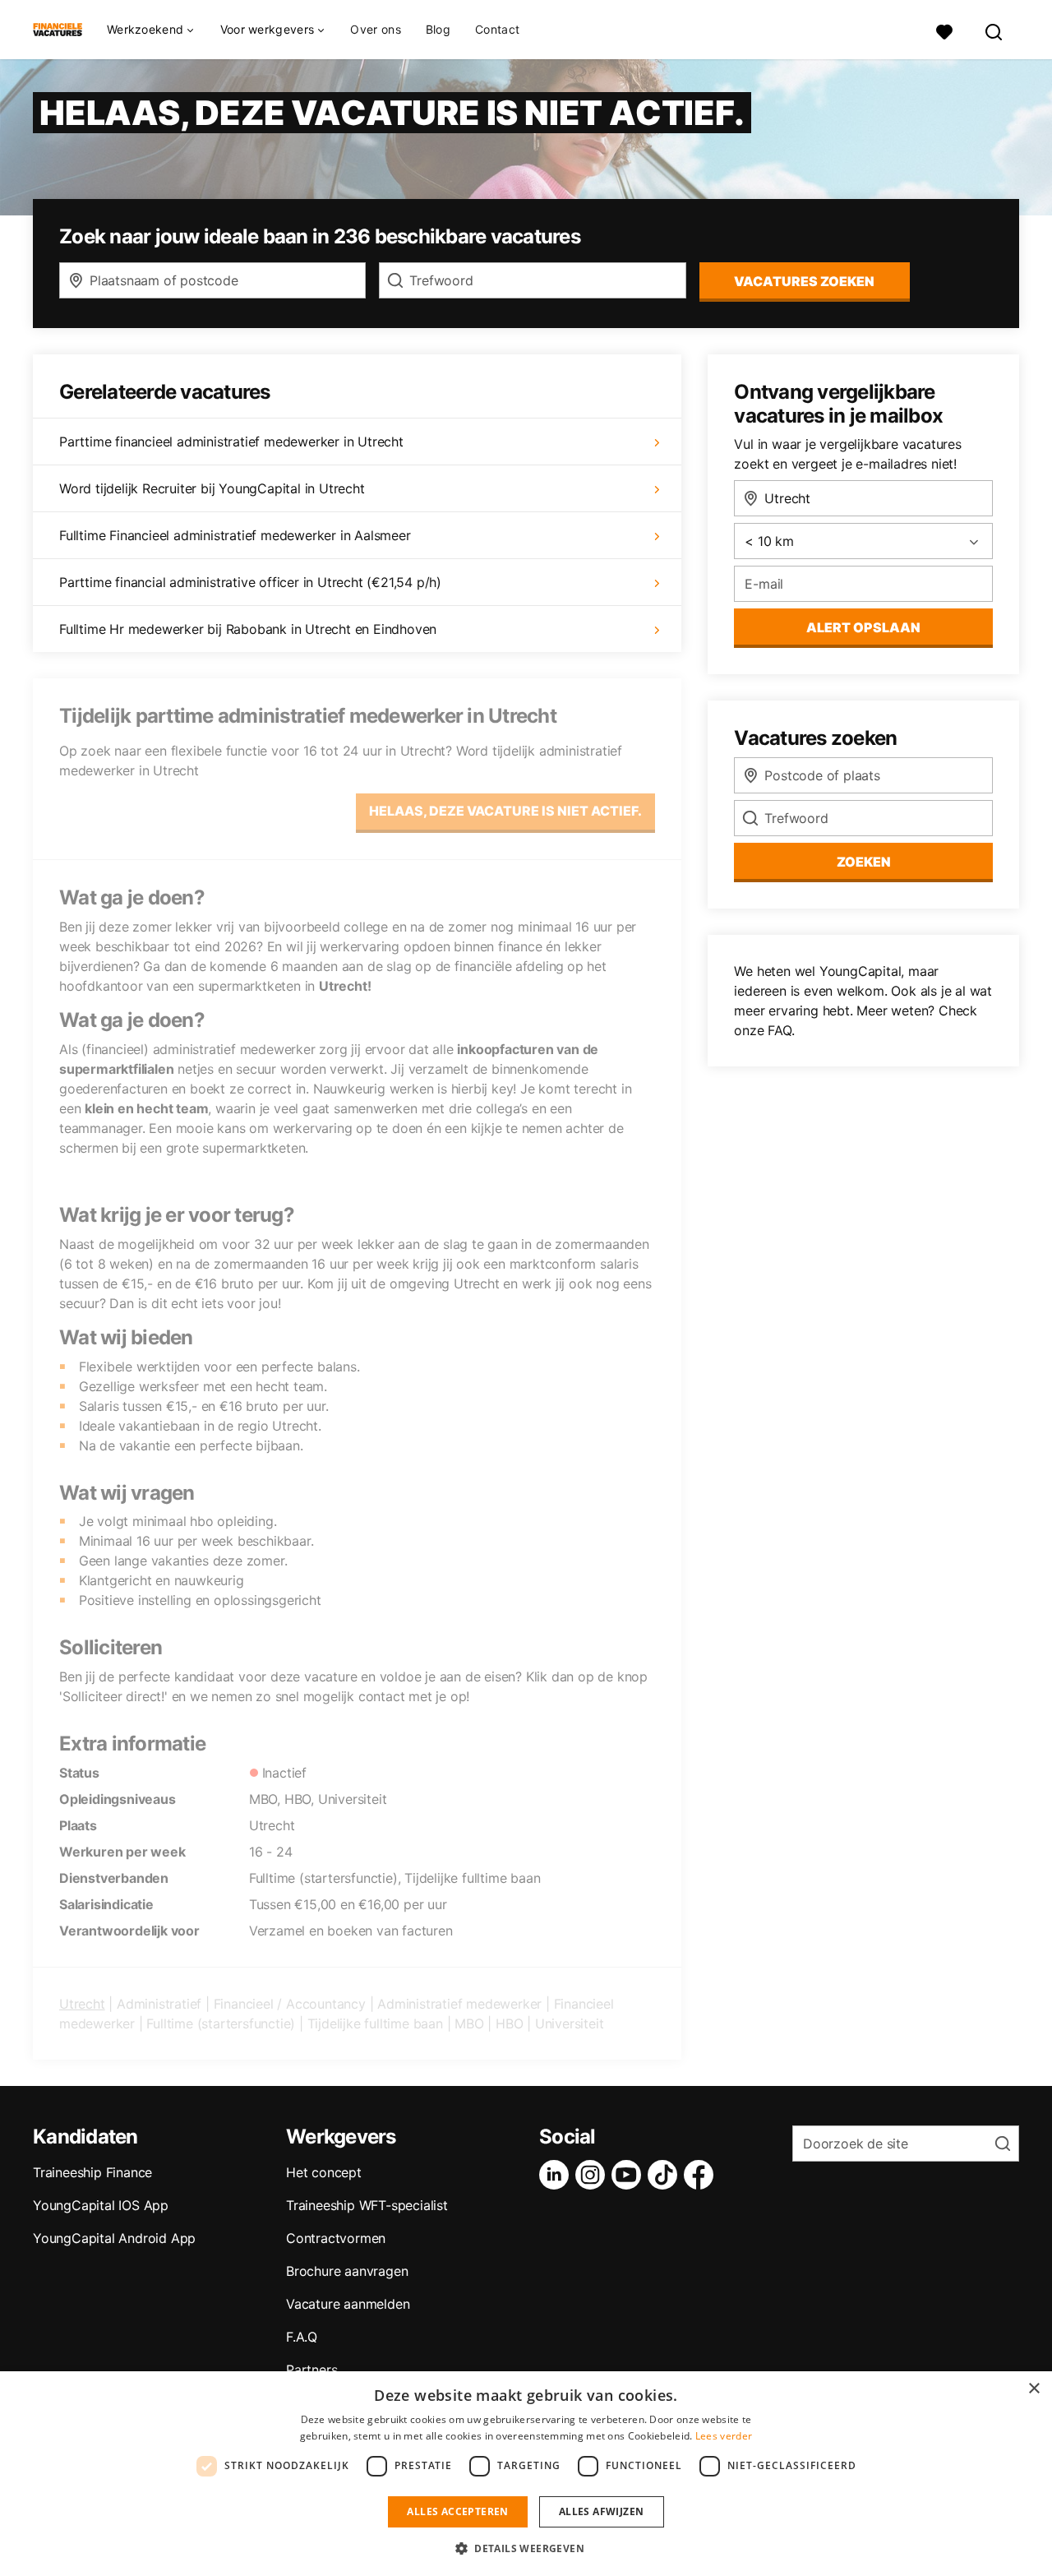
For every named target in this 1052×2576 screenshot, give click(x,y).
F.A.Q (302, 2337)
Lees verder (724, 2436)
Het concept (324, 2172)
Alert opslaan (863, 627)
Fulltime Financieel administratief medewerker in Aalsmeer (235, 535)
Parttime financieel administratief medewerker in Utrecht (231, 442)
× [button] (1034, 2389)
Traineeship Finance (92, 2172)
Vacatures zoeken (804, 281)
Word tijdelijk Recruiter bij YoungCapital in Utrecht (212, 488)
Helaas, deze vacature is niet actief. (505, 811)
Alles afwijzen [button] (602, 2511)
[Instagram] (593, 2175)
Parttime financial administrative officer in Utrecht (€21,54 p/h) (250, 582)
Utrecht (82, 2004)
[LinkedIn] (557, 2175)
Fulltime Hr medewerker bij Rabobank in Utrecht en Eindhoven (248, 629)
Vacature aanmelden (348, 2304)
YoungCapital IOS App (101, 2205)
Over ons (375, 29)
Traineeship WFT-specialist (367, 2205)
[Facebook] (702, 2175)
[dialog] (526, 2474)
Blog (438, 29)
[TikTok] (666, 2175)
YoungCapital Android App (114, 2238)
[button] (526, 2548)
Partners (311, 2370)
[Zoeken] (994, 30)
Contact (497, 29)
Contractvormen (336, 2238)
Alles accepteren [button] (457, 2511)
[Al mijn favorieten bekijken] (944, 30)
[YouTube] (630, 2175)
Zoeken (864, 862)
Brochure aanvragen (347, 2271)
